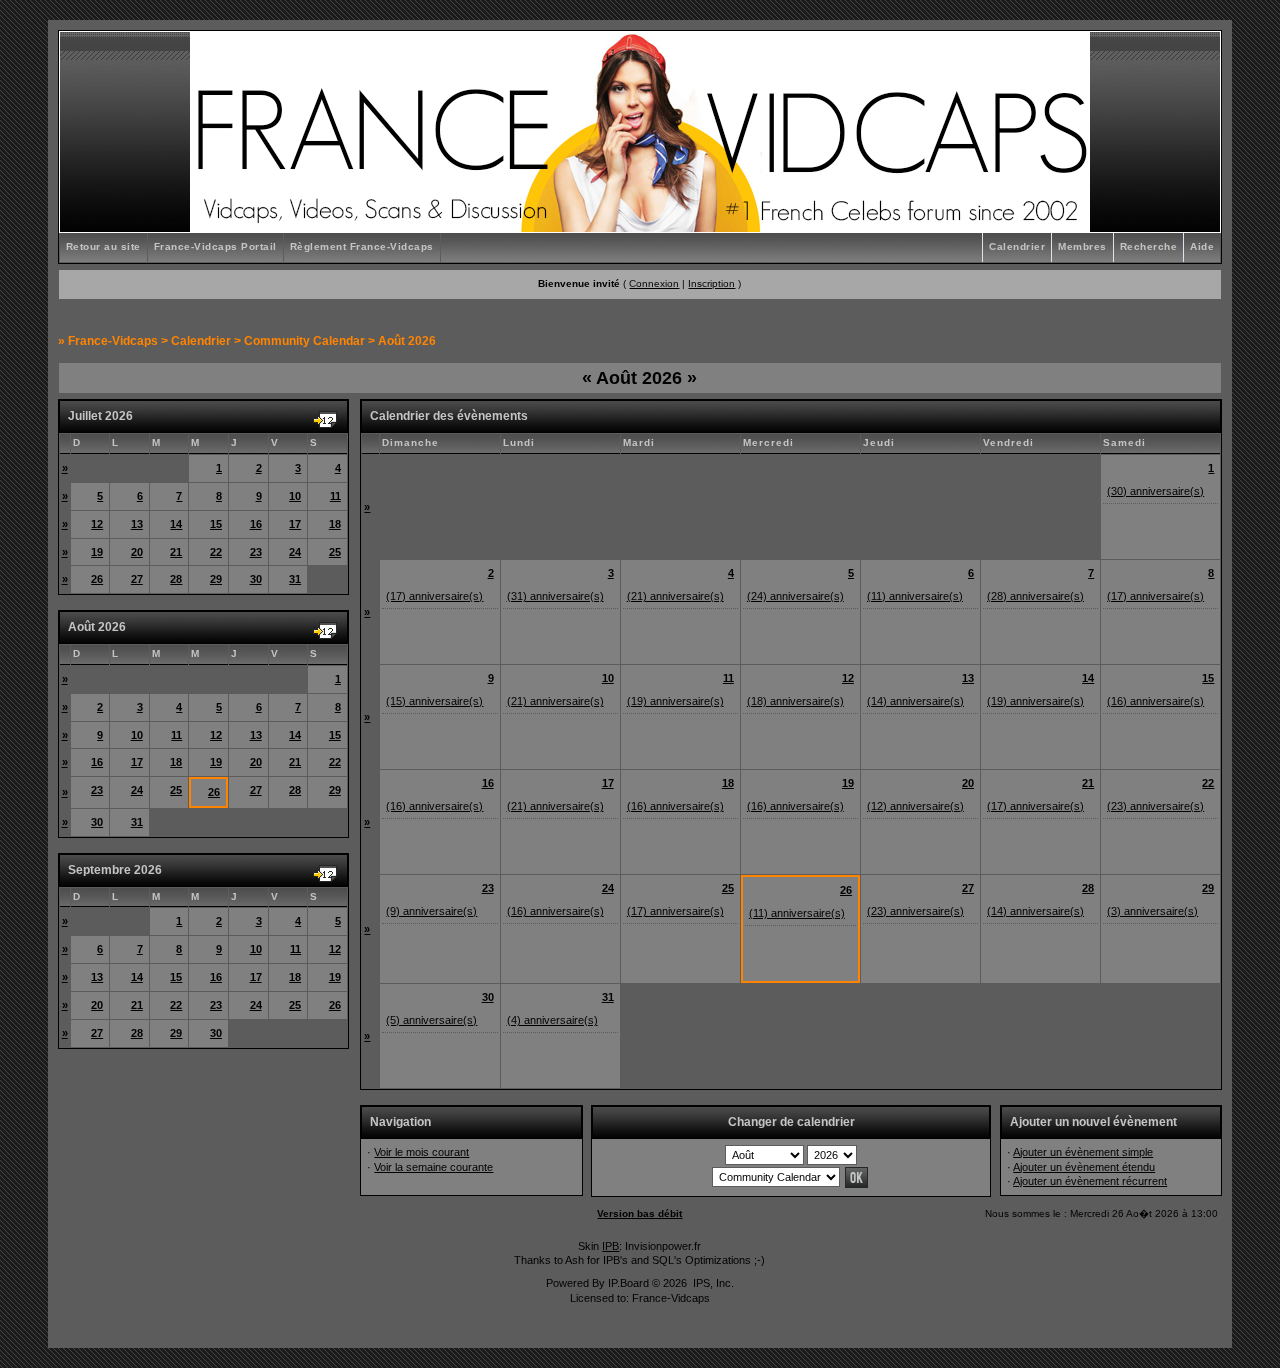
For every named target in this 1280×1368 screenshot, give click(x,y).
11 (335, 496)
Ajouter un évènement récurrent (1090, 1181)
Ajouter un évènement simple (1083, 1152)
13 (137, 524)
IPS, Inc (712, 1283)
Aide (1202, 246)
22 (216, 552)
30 (256, 579)
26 (97, 579)
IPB (610, 1246)
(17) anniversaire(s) (434, 596)
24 (295, 552)
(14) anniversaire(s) (915, 701)
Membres (1082, 246)
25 (335, 552)
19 (97, 552)
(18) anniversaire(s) (795, 701)
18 (335, 524)
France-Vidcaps (113, 341)
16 (256, 524)
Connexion (654, 283)
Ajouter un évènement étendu (1084, 1167)
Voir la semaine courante (433, 1167)
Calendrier (1017, 246)
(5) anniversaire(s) (431, 1020)
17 (295, 524)
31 (295, 579)
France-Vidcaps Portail (215, 246)
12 (97, 524)
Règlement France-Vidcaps (362, 246)
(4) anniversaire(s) (552, 1020)
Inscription (711, 283)
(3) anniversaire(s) (1152, 911)
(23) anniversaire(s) (1155, 806)
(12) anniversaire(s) (915, 806)
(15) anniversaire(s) (434, 701)
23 (256, 552)
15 (216, 524)
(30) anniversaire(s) (1155, 491)
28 (176, 579)
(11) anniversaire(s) (915, 596)
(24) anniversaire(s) (795, 596)
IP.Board (628, 1283)
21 (176, 552)
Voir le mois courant (421, 1152)
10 (295, 496)
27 (137, 579)
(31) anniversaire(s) (555, 596)
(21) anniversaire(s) (675, 596)
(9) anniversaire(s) (431, 911)
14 (176, 524)
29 (216, 579)
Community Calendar (304, 341)
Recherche (1149, 246)
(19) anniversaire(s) (675, 701)
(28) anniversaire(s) (1035, 596)
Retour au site (103, 246)
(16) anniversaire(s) (1155, 701)
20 (137, 552)
